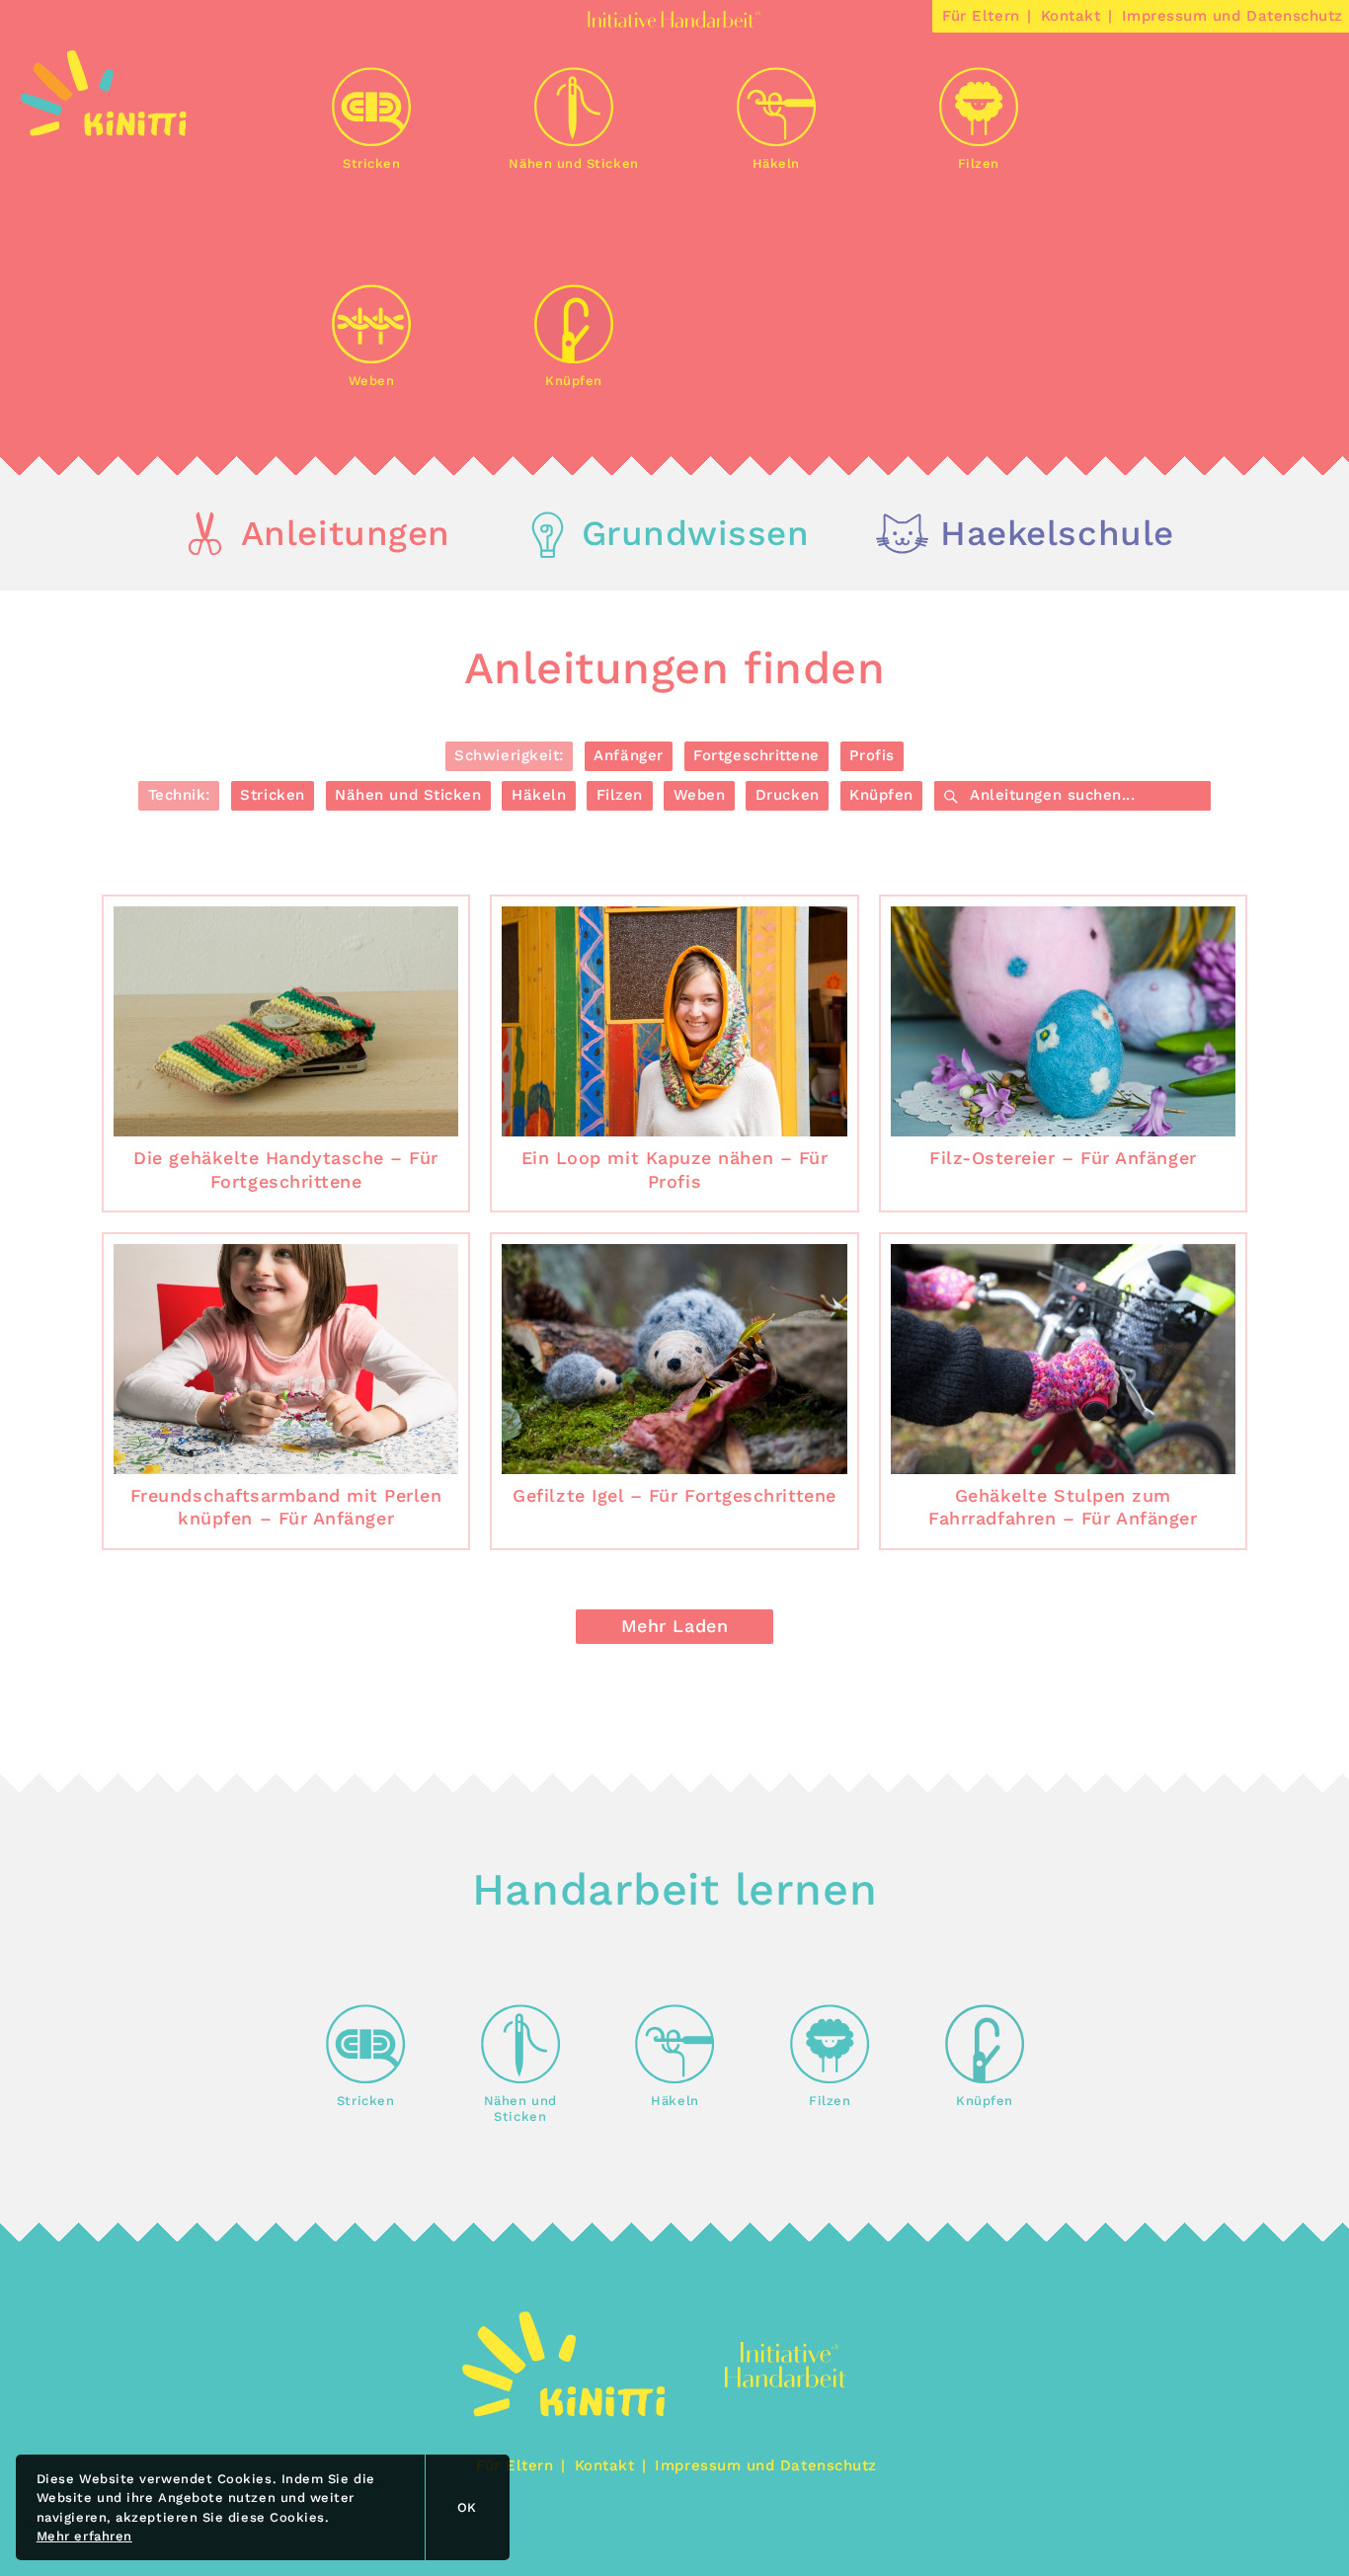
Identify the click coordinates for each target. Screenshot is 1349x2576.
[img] (104, 131)
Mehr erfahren (84, 2536)
